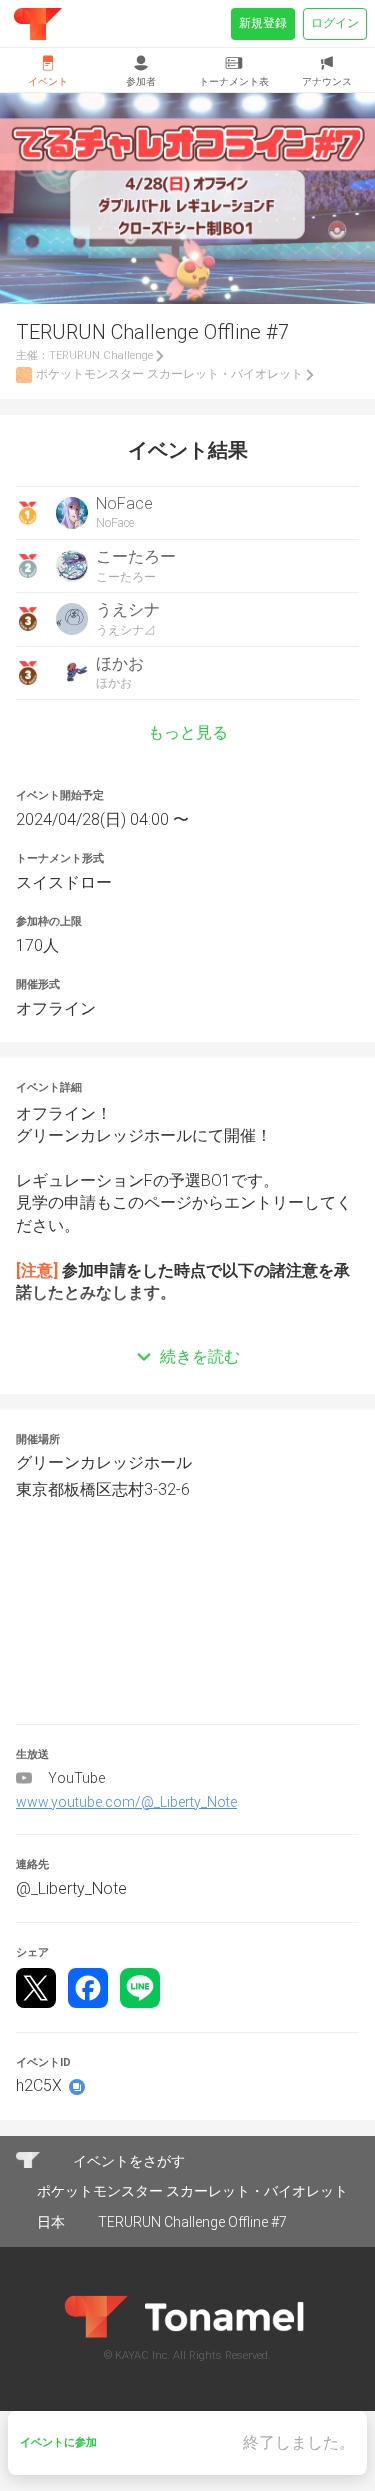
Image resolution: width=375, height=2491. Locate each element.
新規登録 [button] (263, 23)
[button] (187, 1327)
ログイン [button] (335, 23)
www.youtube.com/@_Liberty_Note (126, 1802)
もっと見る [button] (188, 733)
